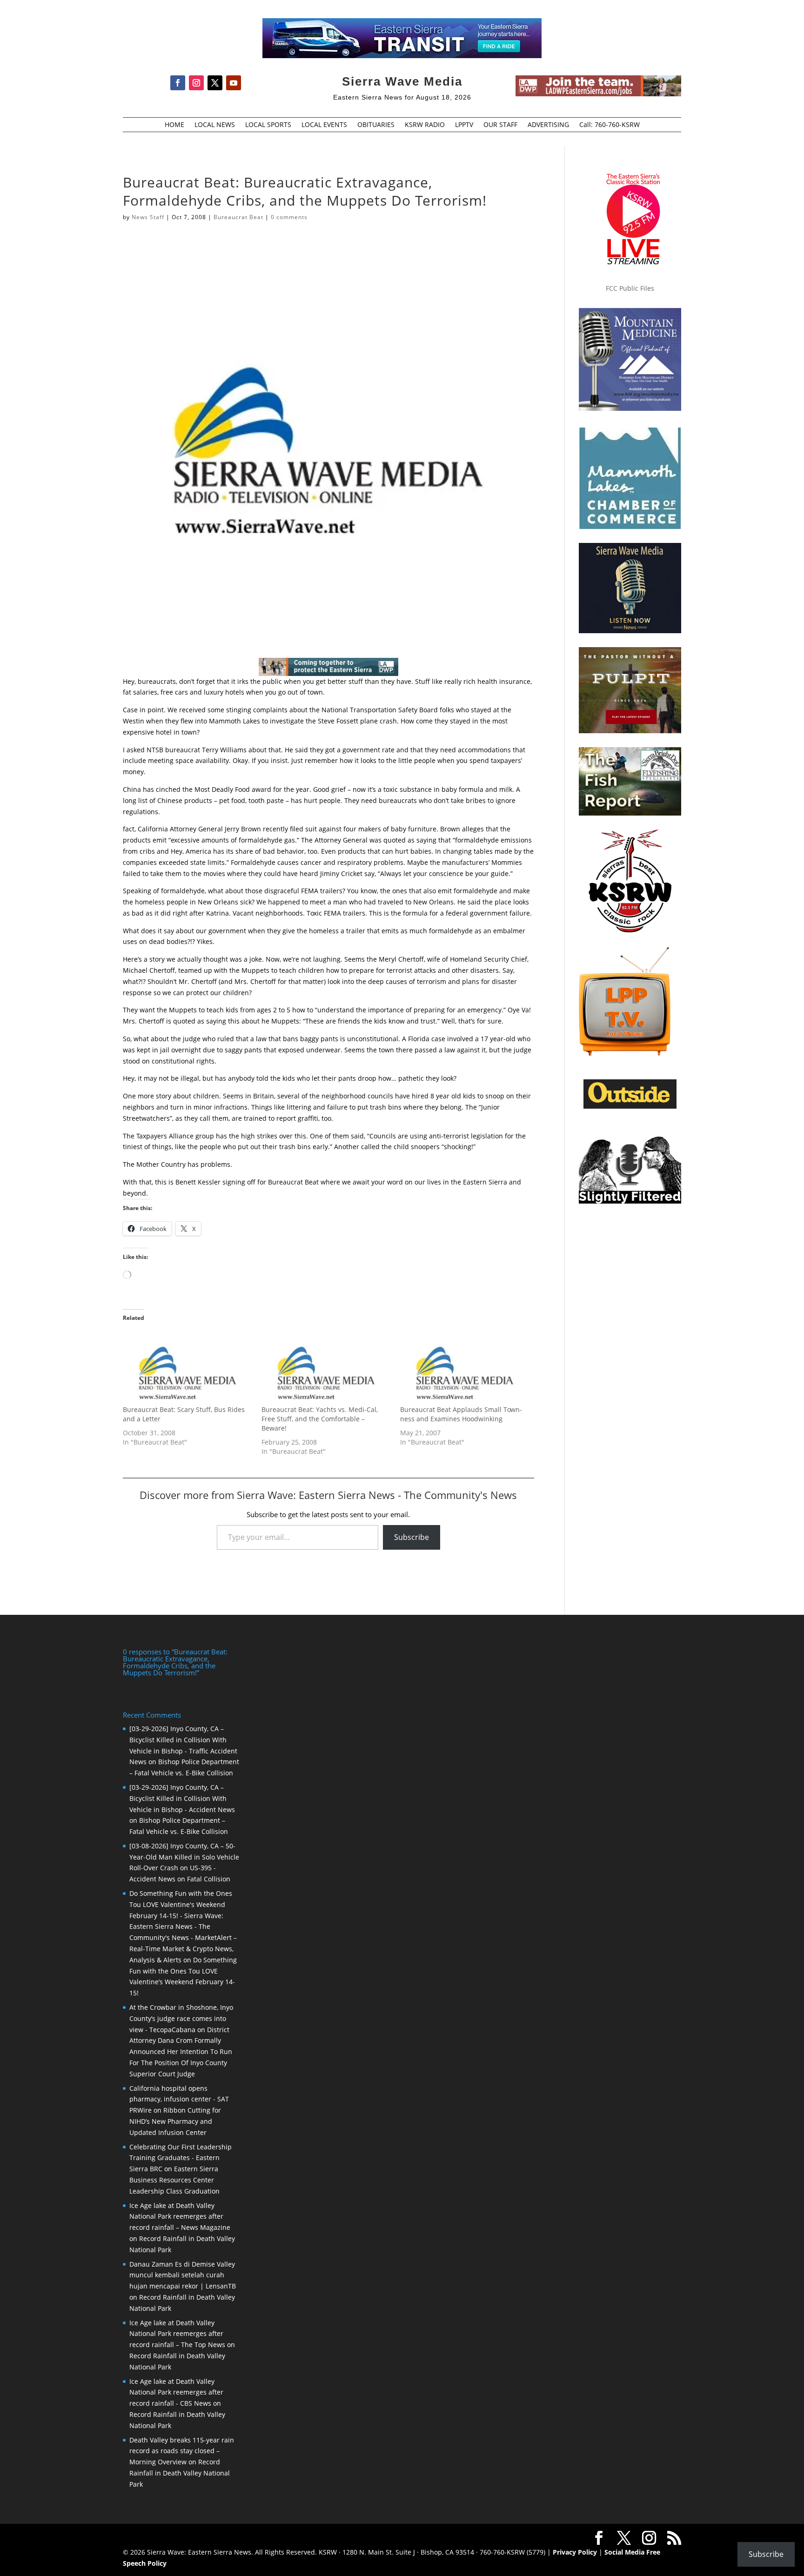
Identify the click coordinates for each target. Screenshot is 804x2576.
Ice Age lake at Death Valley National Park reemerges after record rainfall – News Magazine (180, 2217)
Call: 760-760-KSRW (610, 125)
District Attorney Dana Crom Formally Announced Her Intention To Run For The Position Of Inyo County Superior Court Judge (181, 2052)
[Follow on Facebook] (178, 83)
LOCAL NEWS (215, 125)
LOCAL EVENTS (324, 125)
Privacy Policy (575, 2552)
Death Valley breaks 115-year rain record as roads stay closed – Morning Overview (182, 2451)
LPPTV (464, 125)
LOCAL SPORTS (268, 125)
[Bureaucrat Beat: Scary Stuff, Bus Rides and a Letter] (188, 1368)
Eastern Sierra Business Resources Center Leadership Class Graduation (174, 2180)
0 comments (289, 217)
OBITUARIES (376, 125)
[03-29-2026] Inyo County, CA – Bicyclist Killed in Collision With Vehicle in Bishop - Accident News (182, 1798)
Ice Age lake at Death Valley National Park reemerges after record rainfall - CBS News (176, 2392)
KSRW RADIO (425, 125)
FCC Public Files (630, 288)
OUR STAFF (500, 125)
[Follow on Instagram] (196, 83)
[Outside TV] (630, 1107)
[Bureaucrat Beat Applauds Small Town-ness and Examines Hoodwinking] (465, 1368)
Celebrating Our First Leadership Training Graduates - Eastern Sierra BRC (181, 2158)
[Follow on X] (215, 83)
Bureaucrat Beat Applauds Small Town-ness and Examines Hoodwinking (461, 1414)
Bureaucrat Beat (238, 217)
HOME (174, 125)
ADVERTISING (548, 125)
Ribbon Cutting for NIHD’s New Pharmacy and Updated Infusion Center (175, 2121)
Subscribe (412, 1537)
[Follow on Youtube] (234, 83)
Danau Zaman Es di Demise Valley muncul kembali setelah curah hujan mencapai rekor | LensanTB (183, 2275)
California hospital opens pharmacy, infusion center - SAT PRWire (179, 2099)
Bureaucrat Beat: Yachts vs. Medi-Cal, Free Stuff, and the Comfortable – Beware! (320, 1419)
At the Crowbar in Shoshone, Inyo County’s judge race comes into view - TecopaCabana (181, 2018)
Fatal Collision (209, 1879)
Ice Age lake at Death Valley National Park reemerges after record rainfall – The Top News (177, 2334)
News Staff (148, 217)
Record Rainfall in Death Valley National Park (180, 2473)
